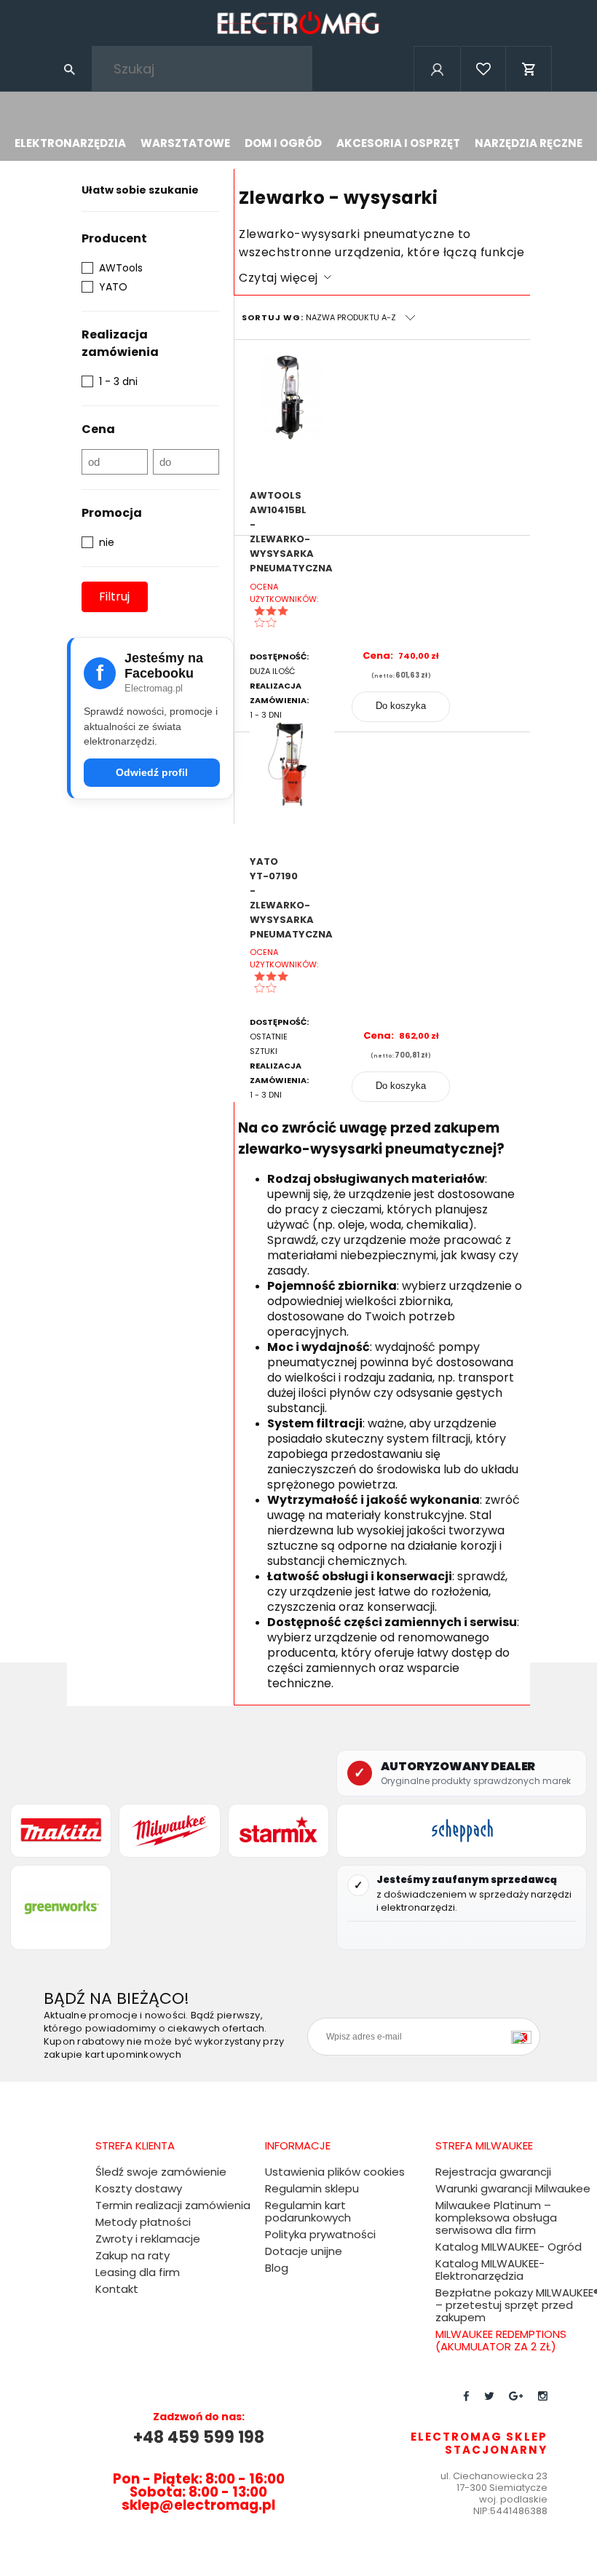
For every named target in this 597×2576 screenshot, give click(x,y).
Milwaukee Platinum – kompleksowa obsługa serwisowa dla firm (496, 2218)
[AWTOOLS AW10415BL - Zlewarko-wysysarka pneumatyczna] (292, 419)
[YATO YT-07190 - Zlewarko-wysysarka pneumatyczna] (292, 785)
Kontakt (117, 2289)
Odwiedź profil (152, 772)
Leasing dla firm (138, 2272)
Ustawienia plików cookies (335, 2172)
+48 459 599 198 (199, 2437)
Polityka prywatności (320, 2234)
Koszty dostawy (139, 2188)
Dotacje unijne (304, 2251)
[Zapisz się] (525, 2037)
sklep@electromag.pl (198, 2505)
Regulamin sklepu (312, 2188)
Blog (277, 2268)
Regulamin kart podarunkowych (308, 2211)
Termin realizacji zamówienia (173, 2205)
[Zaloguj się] (436, 88)
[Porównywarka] (483, 88)
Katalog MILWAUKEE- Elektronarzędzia (490, 2270)
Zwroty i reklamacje (148, 2239)
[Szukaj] (69, 68)
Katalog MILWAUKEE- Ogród (509, 2247)
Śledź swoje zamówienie (161, 2172)
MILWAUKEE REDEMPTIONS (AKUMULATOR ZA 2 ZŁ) (501, 2340)
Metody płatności (143, 2222)
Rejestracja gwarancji (493, 2172)
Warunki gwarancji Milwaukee (513, 2188)
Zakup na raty (133, 2255)
